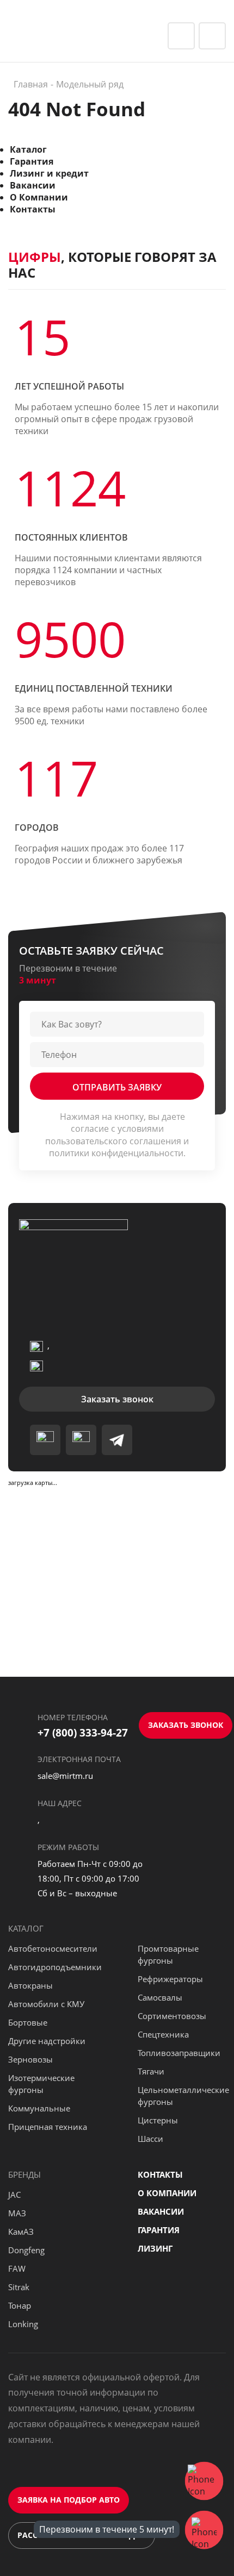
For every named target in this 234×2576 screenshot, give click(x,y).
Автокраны (30, 1985)
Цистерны (158, 2120)
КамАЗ (21, 2232)
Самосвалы (160, 1997)
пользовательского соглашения (113, 1141)
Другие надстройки (47, 2041)
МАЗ (17, 2213)
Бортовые (28, 2022)
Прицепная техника (48, 2127)
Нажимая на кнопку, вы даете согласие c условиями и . (117, 1135)
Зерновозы (30, 2059)
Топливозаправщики (179, 2053)
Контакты (33, 209)
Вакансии (33, 185)
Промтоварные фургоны (168, 1954)
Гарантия (32, 161)
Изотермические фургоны (41, 2084)
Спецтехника (163, 2034)
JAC (14, 2195)
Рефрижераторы (170, 1979)
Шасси (150, 2139)
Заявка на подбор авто (69, 2500)
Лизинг (155, 2248)
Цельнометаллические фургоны (183, 2096)
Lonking (23, 2324)
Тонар (20, 2305)
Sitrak (19, 2287)
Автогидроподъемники (55, 1967)
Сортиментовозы (172, 2016)
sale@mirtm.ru (65, 1776)
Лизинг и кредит (49, 173)
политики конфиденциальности (116, 1153)
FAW (17, 2268)
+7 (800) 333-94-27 (83, 1733)
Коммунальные (39, 2108)
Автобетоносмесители (53, 1948)
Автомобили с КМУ (46, 2004)
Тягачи (151, 2071)
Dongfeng (26, 2250)
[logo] (63, 35)
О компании (167, 2193)
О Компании (39, 197)
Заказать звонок (117, 1399)
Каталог (28, 149)
